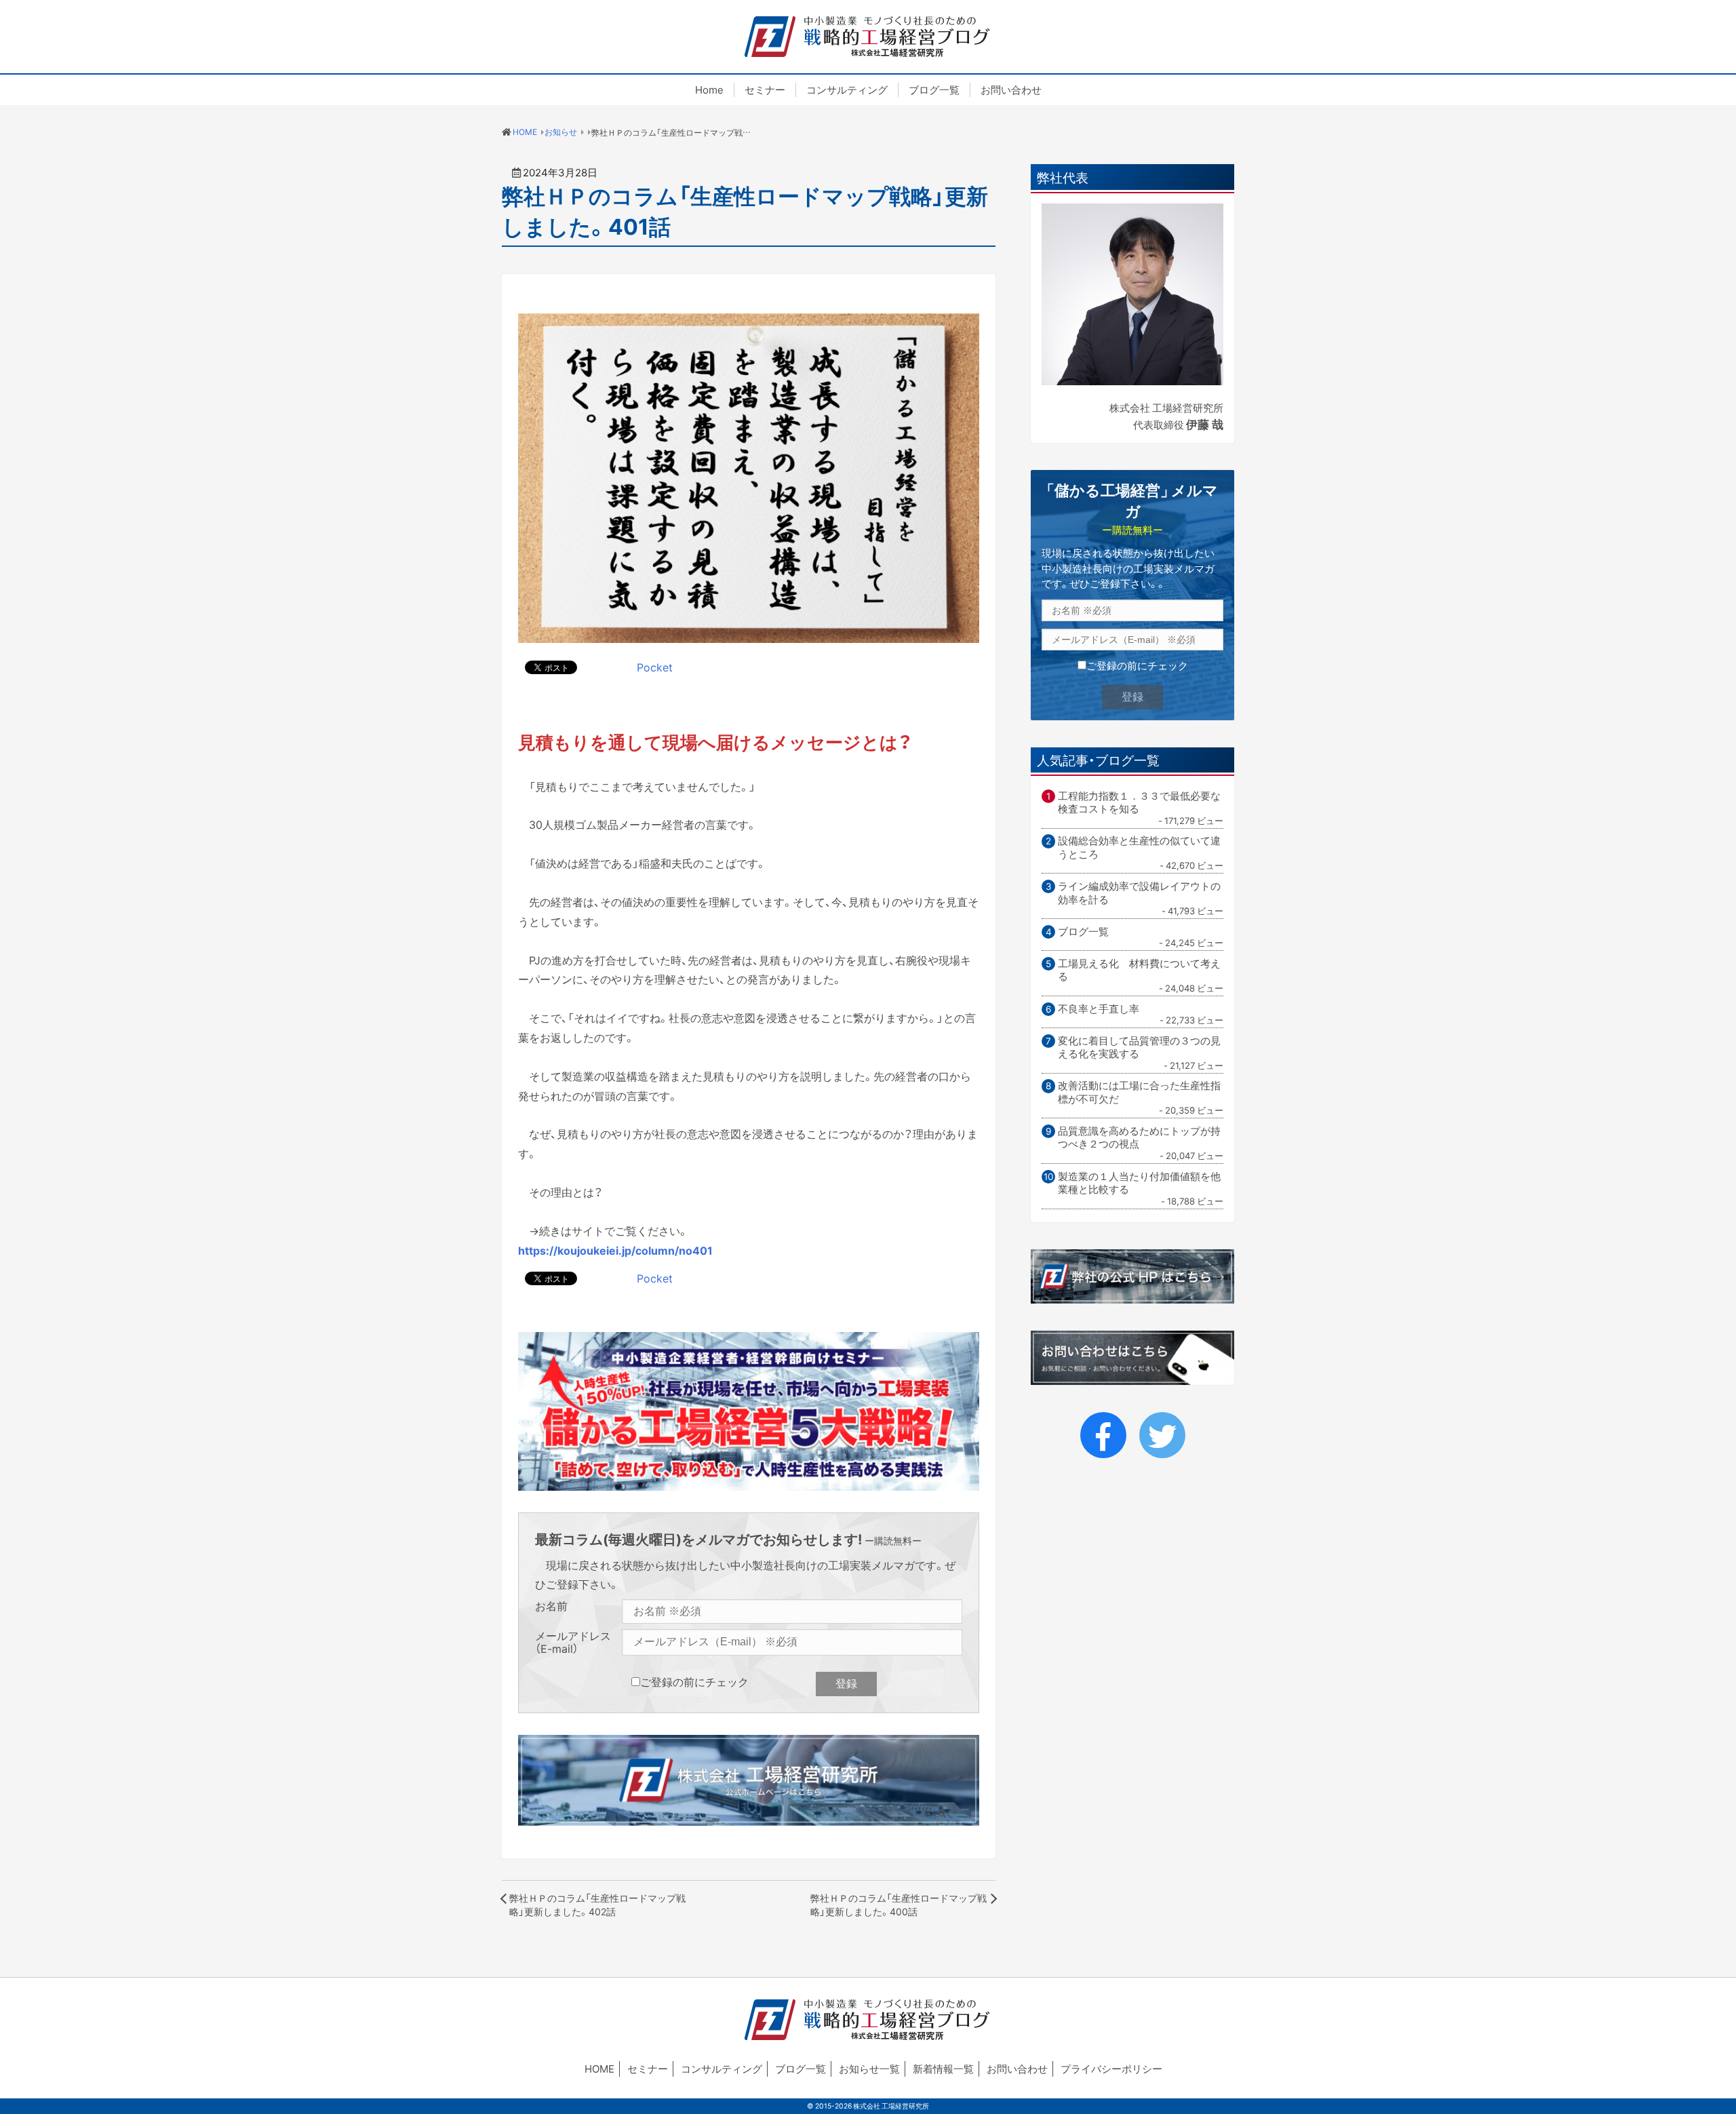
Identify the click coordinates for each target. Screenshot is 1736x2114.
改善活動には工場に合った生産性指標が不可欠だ (1139, 1092)
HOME (599, 2069)
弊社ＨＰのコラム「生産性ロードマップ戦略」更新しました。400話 (899, 1904)
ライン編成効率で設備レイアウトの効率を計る (1139, 893)
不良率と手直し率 (1099, 1009)
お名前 (551, 1606)
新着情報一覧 (943, 2069)
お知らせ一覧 (869, 2069)
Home (709, 90)
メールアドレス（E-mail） (573, 1642)
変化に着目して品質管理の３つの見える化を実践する (1139, 1048)
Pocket (655, 667)
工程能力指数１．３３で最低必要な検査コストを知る (1139, 803)
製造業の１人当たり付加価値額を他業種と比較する (1139, 1183)
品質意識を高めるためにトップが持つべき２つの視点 (1139, 1138)
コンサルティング (847, 90)
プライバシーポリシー (1111, 2069)
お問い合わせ (1011, 90)
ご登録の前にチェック (694, 1681)
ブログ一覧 (934, 90)
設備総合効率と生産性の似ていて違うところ (1139, 847)
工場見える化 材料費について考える (1139, 970)
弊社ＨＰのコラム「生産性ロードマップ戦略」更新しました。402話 (597, 1904)
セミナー (765, 90)
